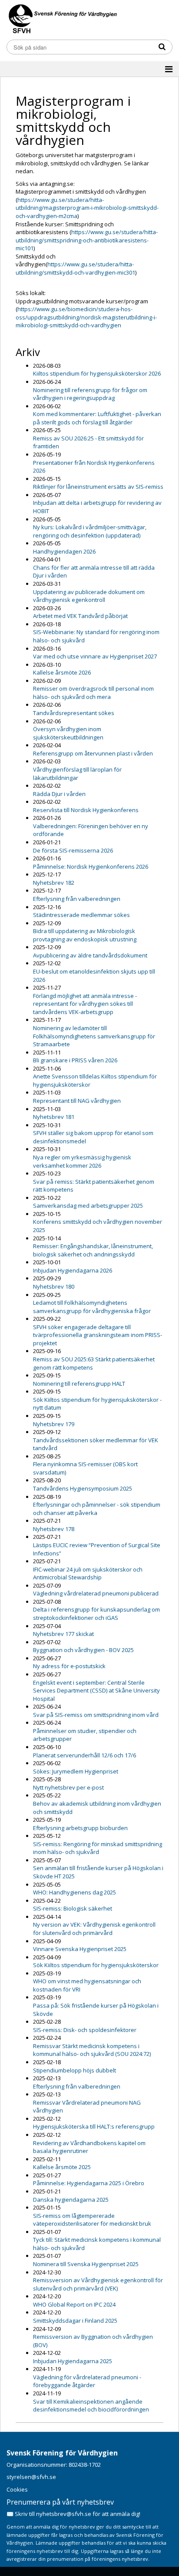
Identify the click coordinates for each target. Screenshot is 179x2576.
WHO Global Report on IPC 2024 (74, 2304)
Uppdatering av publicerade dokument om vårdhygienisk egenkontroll (89, 596)
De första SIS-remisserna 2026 (73, 850)
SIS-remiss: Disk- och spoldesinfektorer (85, 2030)
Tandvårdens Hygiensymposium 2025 (83, 1488)
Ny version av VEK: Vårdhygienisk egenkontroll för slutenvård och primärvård (94, 1929)
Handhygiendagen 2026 (64, 551)
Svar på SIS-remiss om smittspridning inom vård (96, 1715)
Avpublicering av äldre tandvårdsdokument (90, 955)
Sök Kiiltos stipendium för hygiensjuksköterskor (96, 1965)
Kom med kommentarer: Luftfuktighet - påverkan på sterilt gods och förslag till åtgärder (97, 418)
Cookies (17, 2489)
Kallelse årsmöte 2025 (62, 2167)
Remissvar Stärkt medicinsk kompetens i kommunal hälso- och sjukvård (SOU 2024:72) (92, 2050)
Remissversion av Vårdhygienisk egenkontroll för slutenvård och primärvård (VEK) (98, 2284)
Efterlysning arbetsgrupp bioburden (80, 1828)
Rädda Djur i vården (59, 794)
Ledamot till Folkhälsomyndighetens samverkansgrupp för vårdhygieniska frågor (92, 1307)
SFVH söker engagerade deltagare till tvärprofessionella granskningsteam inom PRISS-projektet (98, 1335)
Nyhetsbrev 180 (54, 1286)
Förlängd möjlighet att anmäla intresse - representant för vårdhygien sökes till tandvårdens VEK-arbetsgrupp (85, 1004)
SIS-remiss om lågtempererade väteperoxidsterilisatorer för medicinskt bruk (92, 2220)
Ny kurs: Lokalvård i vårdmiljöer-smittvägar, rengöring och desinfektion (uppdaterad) (90, 531)
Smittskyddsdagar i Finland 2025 (75, 2321)
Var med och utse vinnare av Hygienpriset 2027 (95, 656)
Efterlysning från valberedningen (77, 899)
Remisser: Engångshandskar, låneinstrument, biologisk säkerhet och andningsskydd (93, 1250)
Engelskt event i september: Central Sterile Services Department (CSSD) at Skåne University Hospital (96, 1691)
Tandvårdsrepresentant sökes (74, 713)
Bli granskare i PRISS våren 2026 (75, 1060)
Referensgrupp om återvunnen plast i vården (93, 753)
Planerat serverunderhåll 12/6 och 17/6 (85, 1755)
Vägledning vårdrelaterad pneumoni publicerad (96, 1593)
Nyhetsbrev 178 (54, 1529)
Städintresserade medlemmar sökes (81, 915)
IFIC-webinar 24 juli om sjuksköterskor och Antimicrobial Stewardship (88, 1573)
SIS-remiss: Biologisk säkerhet (73, 1908)
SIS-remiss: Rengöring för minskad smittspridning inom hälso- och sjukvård (98, 1848)
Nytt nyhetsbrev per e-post (68, 1787)
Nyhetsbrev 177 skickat (63, 1634)
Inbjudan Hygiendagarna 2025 (73, 2361)
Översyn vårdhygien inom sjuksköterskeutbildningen (68, 733)
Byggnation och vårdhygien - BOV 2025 (83, 1650)
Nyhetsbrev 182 (54, 883)
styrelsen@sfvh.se (31, 2477)
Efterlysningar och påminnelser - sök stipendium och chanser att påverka (97, 1509)
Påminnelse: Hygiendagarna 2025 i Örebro (89, 2183)
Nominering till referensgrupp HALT (79, 1384)
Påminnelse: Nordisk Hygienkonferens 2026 (91, 867)
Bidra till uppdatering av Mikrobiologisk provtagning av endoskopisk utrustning (85, 935)
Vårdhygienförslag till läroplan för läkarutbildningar (77, 774)
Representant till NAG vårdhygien (77, 1101)
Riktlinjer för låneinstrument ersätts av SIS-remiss (98, 487)
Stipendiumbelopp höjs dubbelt (75, 2070)
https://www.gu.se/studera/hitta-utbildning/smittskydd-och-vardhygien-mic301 (75, 268)
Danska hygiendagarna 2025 (71, 2200)
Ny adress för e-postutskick (69, 1666)
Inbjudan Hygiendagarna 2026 (73, 1270)
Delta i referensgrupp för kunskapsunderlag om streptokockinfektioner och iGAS (96, 1614)
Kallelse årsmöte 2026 (62, 672)
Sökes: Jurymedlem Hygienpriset (76, 1771)
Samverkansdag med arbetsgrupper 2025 (88, 1206)
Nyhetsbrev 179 (54, 1424)
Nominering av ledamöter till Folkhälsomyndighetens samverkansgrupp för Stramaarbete (94, 1036)
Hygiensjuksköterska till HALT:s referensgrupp (94, 2126)
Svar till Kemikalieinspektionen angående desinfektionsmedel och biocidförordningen (91, 2406)
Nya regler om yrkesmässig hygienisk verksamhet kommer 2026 (82, 1161)
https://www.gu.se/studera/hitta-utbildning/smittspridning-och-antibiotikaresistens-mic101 (87, 240)
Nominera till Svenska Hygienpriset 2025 (86, 2264)
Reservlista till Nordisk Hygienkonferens (86, 810)
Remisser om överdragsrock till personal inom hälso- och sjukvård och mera (93, 693)
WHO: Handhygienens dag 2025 (75, 1892)
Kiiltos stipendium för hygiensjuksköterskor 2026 (97, 373)
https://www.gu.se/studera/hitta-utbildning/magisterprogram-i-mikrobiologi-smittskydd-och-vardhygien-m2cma (87, 208)
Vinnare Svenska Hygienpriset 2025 (80, 1949)
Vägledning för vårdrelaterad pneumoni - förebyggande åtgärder (87, 2381)
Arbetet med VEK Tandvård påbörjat (80, 616)
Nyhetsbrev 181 (54, 1117)
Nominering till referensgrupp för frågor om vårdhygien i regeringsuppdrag (90, 394)
